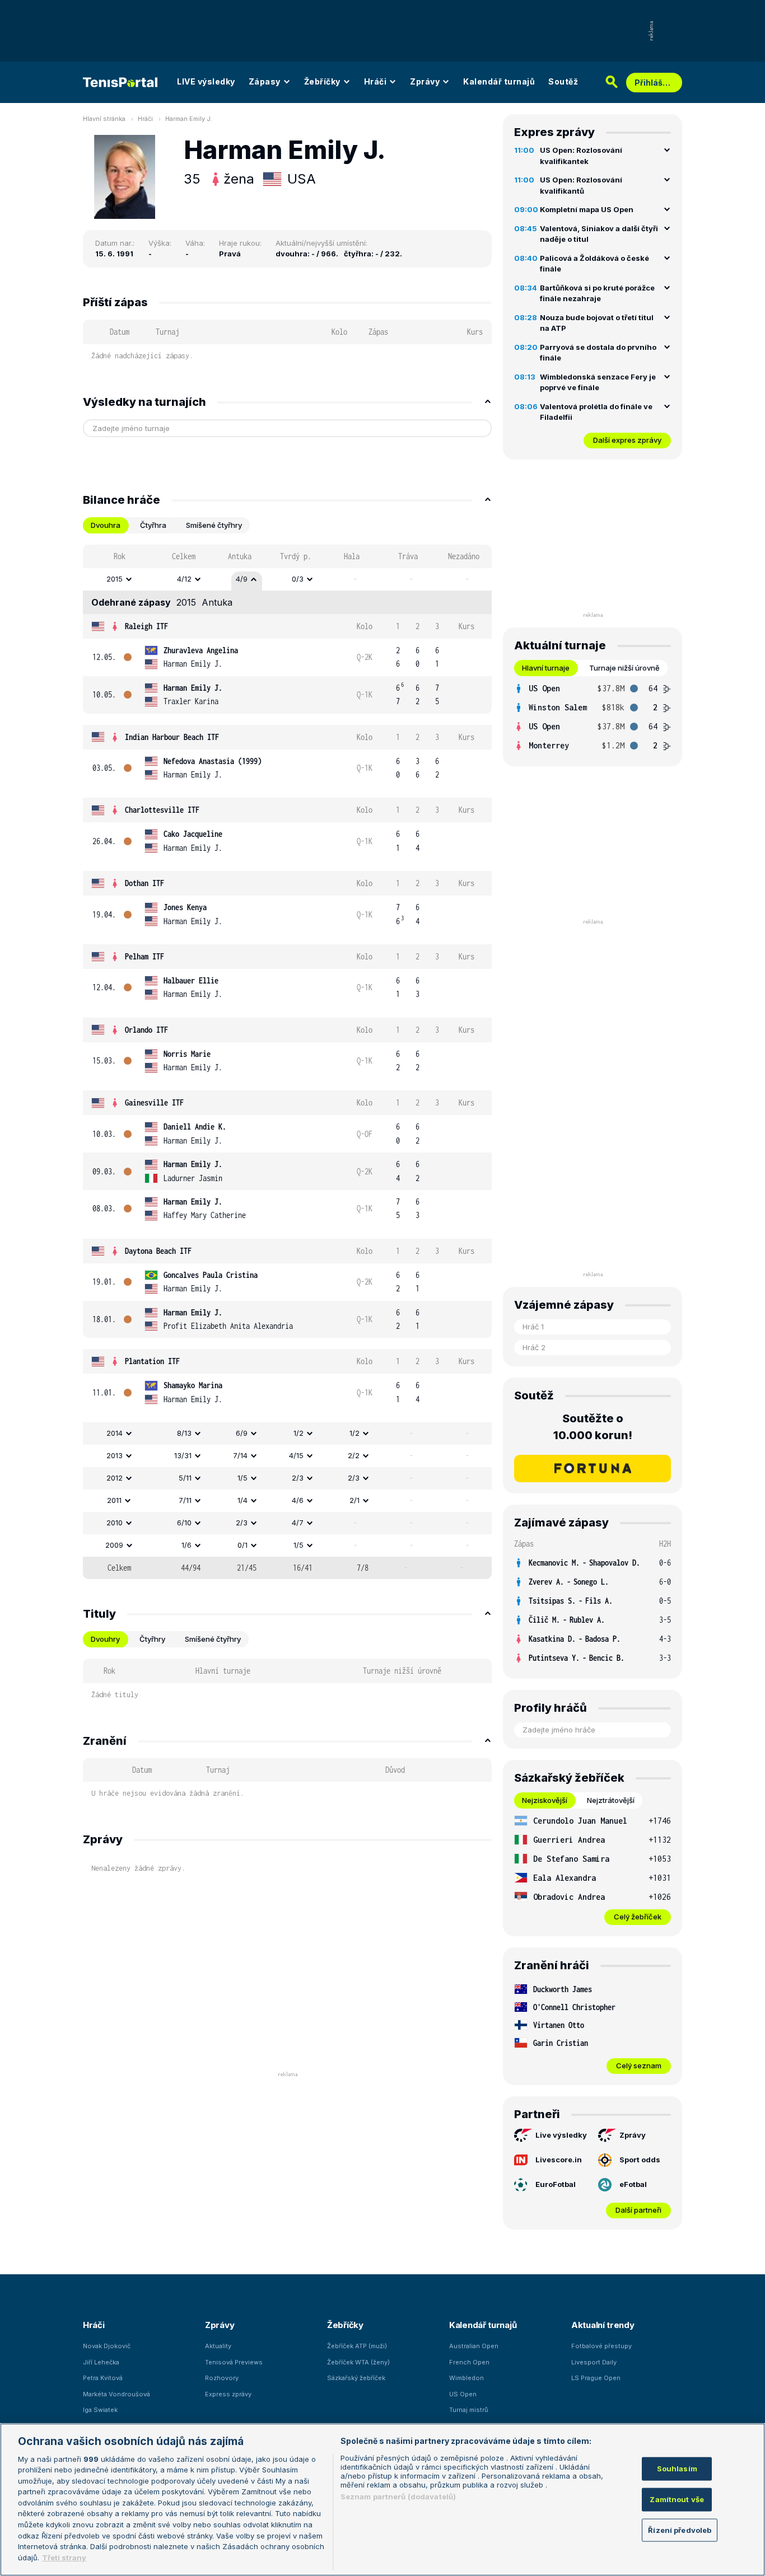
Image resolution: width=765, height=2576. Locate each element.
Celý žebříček (638, 1917)
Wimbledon (467, 2378)
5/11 (185, 1478)
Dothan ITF (144, 883)
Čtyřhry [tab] (152, 1639)
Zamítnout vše (677, 2499)
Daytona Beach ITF (158, 1251)
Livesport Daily (594, 2362)
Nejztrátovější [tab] (611, 1800)
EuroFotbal (556, 2184)
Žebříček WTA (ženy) (358, 2362)
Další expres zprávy (627, 440)
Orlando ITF (146, 1030)
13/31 (183, 1455)
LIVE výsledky (206, 81)
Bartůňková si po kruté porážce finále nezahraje (597, 293)
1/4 (242, 1500)
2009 (114, 1545)
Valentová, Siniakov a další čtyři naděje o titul (599, 234)
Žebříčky (322, 81)
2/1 (354, 1500)
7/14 (240, 1455)
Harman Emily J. (189, 119)
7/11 (185, 1500)
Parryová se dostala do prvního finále (598, 353)
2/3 (298, 1478)
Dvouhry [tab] (105, 1639)
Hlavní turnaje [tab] (546, 668)
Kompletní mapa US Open (587, 209)
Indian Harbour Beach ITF (172, 737)
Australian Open (474, 2346)
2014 (115, 1433)
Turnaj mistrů (469, 2410)
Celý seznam (639, 2066)
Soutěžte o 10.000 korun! (593, 1427)
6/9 (242, 1433)
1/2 (298, 1433)
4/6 (298, 1500)
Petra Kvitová (103, 2378)
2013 (115, 1455)
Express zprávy (228, 2394)
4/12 (184, 579)
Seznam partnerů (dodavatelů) (398, 2497)
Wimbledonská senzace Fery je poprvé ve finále (598, 382)
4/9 (242, 579)
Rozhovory (222, 2378)
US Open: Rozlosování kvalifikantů (581, 185)
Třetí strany (64, 2557)
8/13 (184, 1433)
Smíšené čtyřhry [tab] (214, 525)
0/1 (242, 1545)
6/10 (184, 1523)
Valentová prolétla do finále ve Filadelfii (596, 412)
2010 (115, 1523)
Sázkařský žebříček (356, 2378)
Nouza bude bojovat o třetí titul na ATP (597, 323)
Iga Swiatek (100, 2410)
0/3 (298, 579)
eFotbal (633, 2184)
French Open (469, 2362)
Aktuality (218, 2346)
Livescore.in (559, 2160)
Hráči (375, 81)
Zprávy (425, 81)
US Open (463, 2394)
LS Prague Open (596, 2378)
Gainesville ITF (154, 1102)
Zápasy (265, 81)
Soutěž (563, 81)
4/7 (298, 1523)
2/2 (354, 1455)
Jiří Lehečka (101, 2362)
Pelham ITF (144, 956)
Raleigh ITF (146, 626)
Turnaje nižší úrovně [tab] (624, 668)
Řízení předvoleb (680, 2530)
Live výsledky (561, 2135)
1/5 (242, 1478)
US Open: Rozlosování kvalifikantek (581, 156)
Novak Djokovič (107, 2346)
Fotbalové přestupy (601, 2346)
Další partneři (638, 2210)
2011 (114, 1500)
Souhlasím (677, 2469)
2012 (115, 1478)
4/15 (296, 1455)
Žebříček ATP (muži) (357, 2346)
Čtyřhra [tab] (153, 525)
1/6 (186, 1545)
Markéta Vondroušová (116, 2394)
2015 (115, 579)
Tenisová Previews (234, 2362)
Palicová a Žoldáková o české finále (594, 264)
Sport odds (640, 2160)
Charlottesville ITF (162, 810)
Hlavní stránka (104, 119)
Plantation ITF (152, 1361)
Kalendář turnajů (499, 81)
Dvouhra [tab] (106, 525)
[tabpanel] (287, 1062)
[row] (287, 579)
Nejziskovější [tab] (545, 1800)
